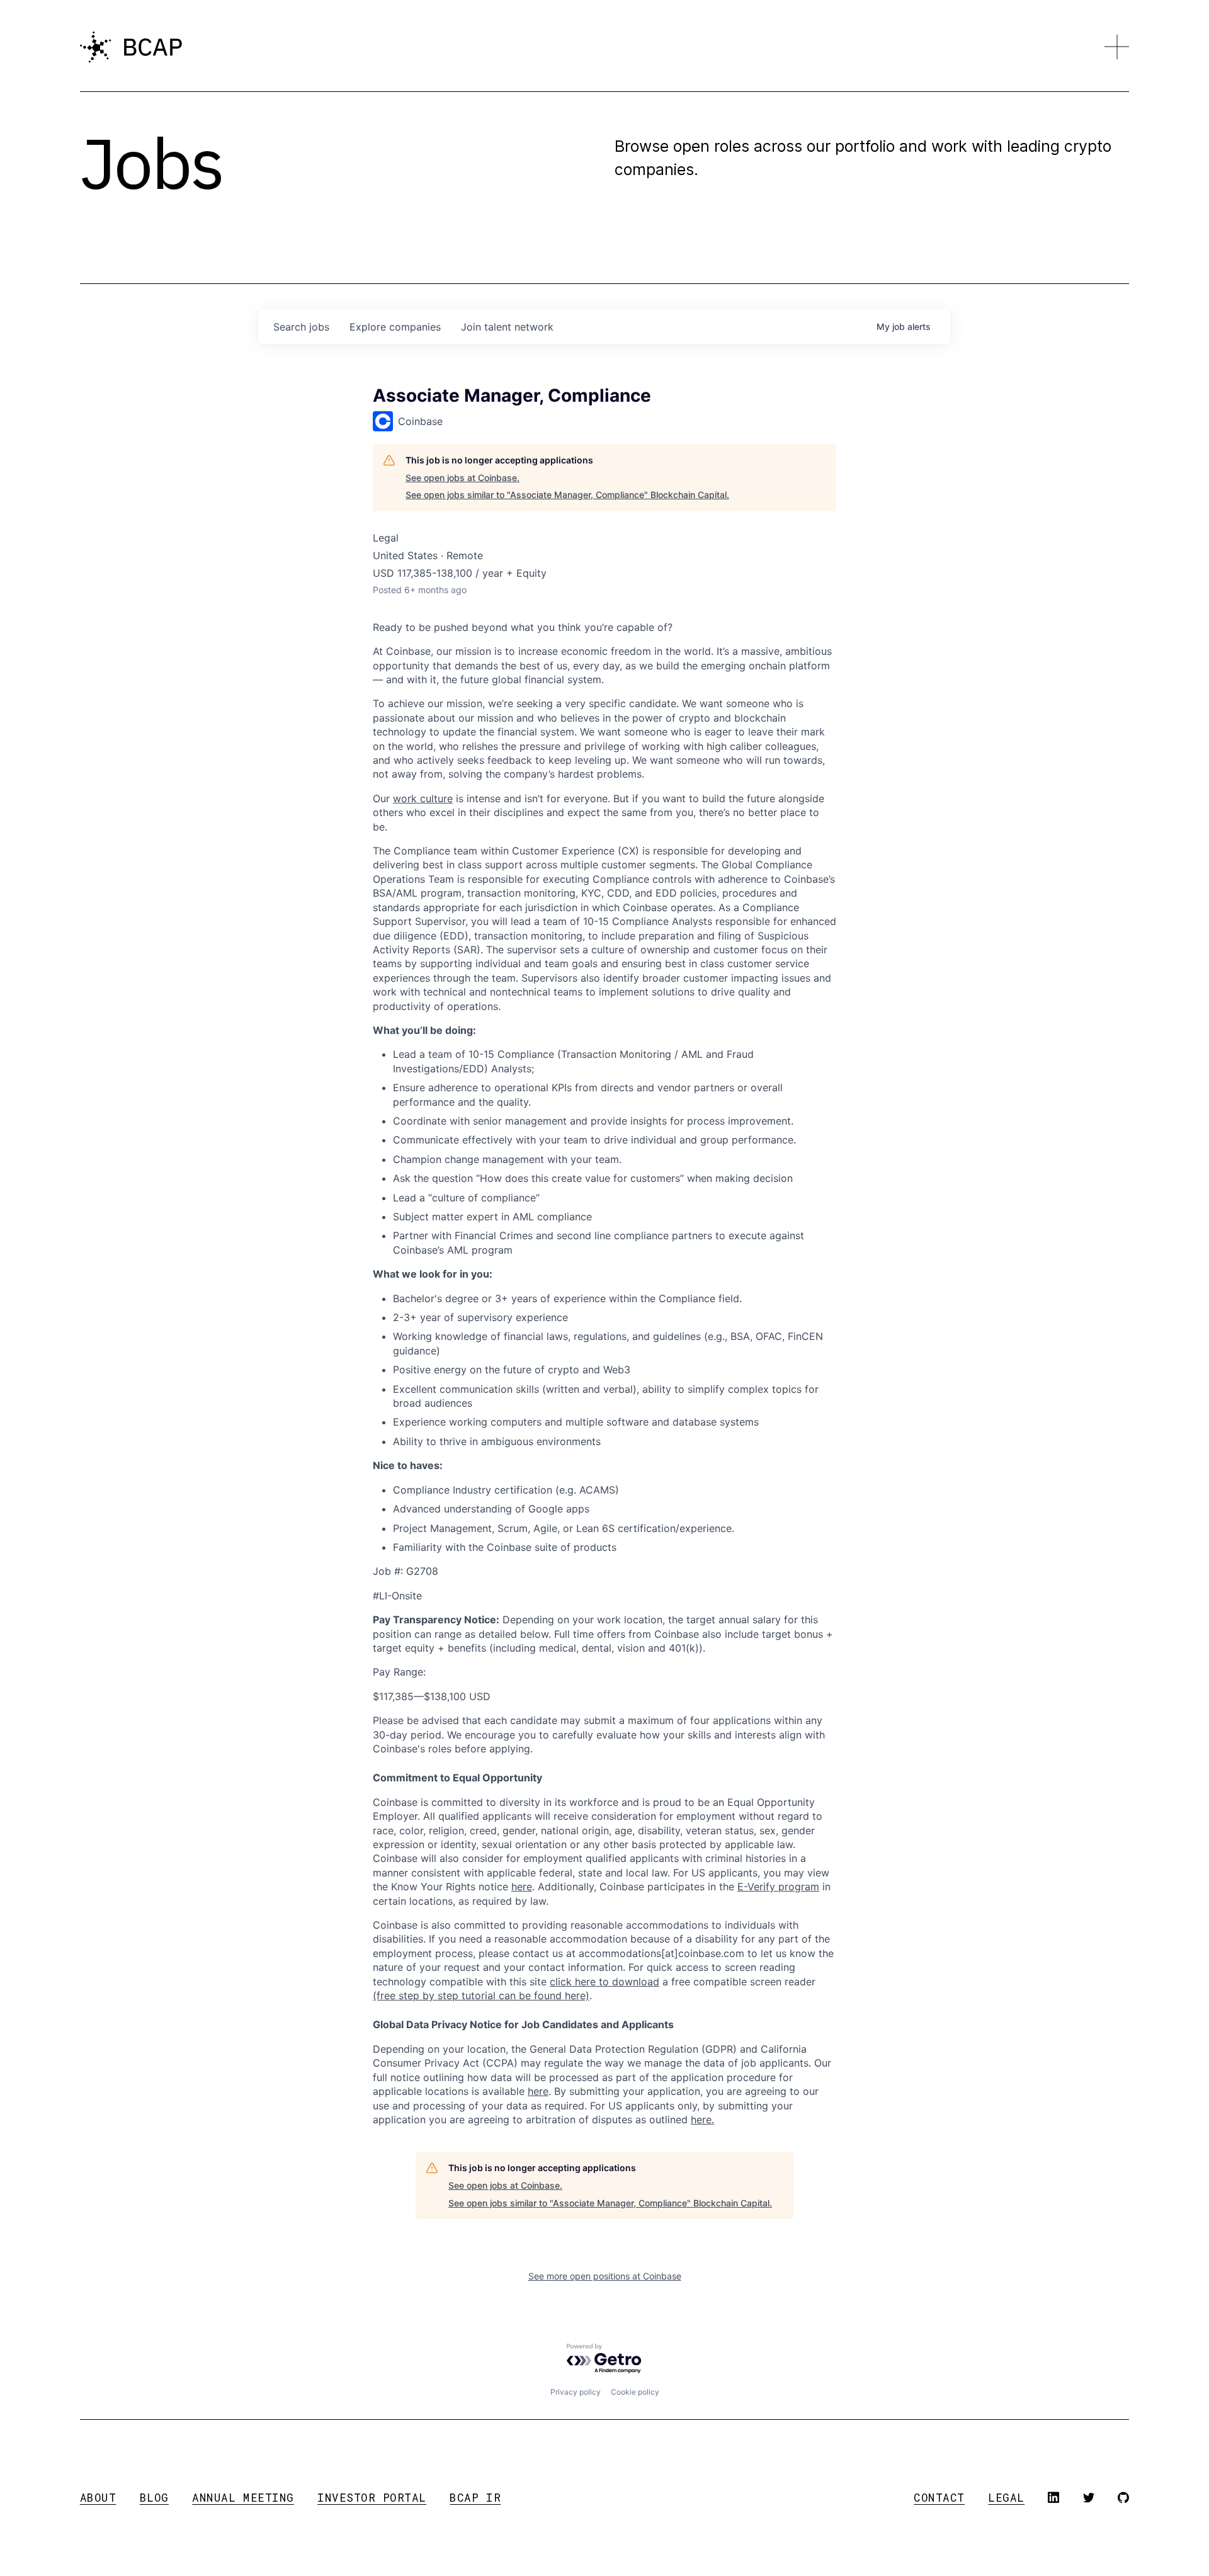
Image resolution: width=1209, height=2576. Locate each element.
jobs (301, 327)
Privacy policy (576, 2392)
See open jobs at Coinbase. (463, 478)
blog (154, 2498)
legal (1006, 2498)
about (98, 2498)
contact (939, 2498)
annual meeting (243, 2498)
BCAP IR (475, 2498)
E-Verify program (778, 1887)
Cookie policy (635, 2392)
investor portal (372, 2498)
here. (702, 2119)
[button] (1117, 47)
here (538, 2091)
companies (395, 327)
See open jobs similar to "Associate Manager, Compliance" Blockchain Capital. (567, 495)
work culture (423, 798)
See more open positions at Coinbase (605, 2276)
